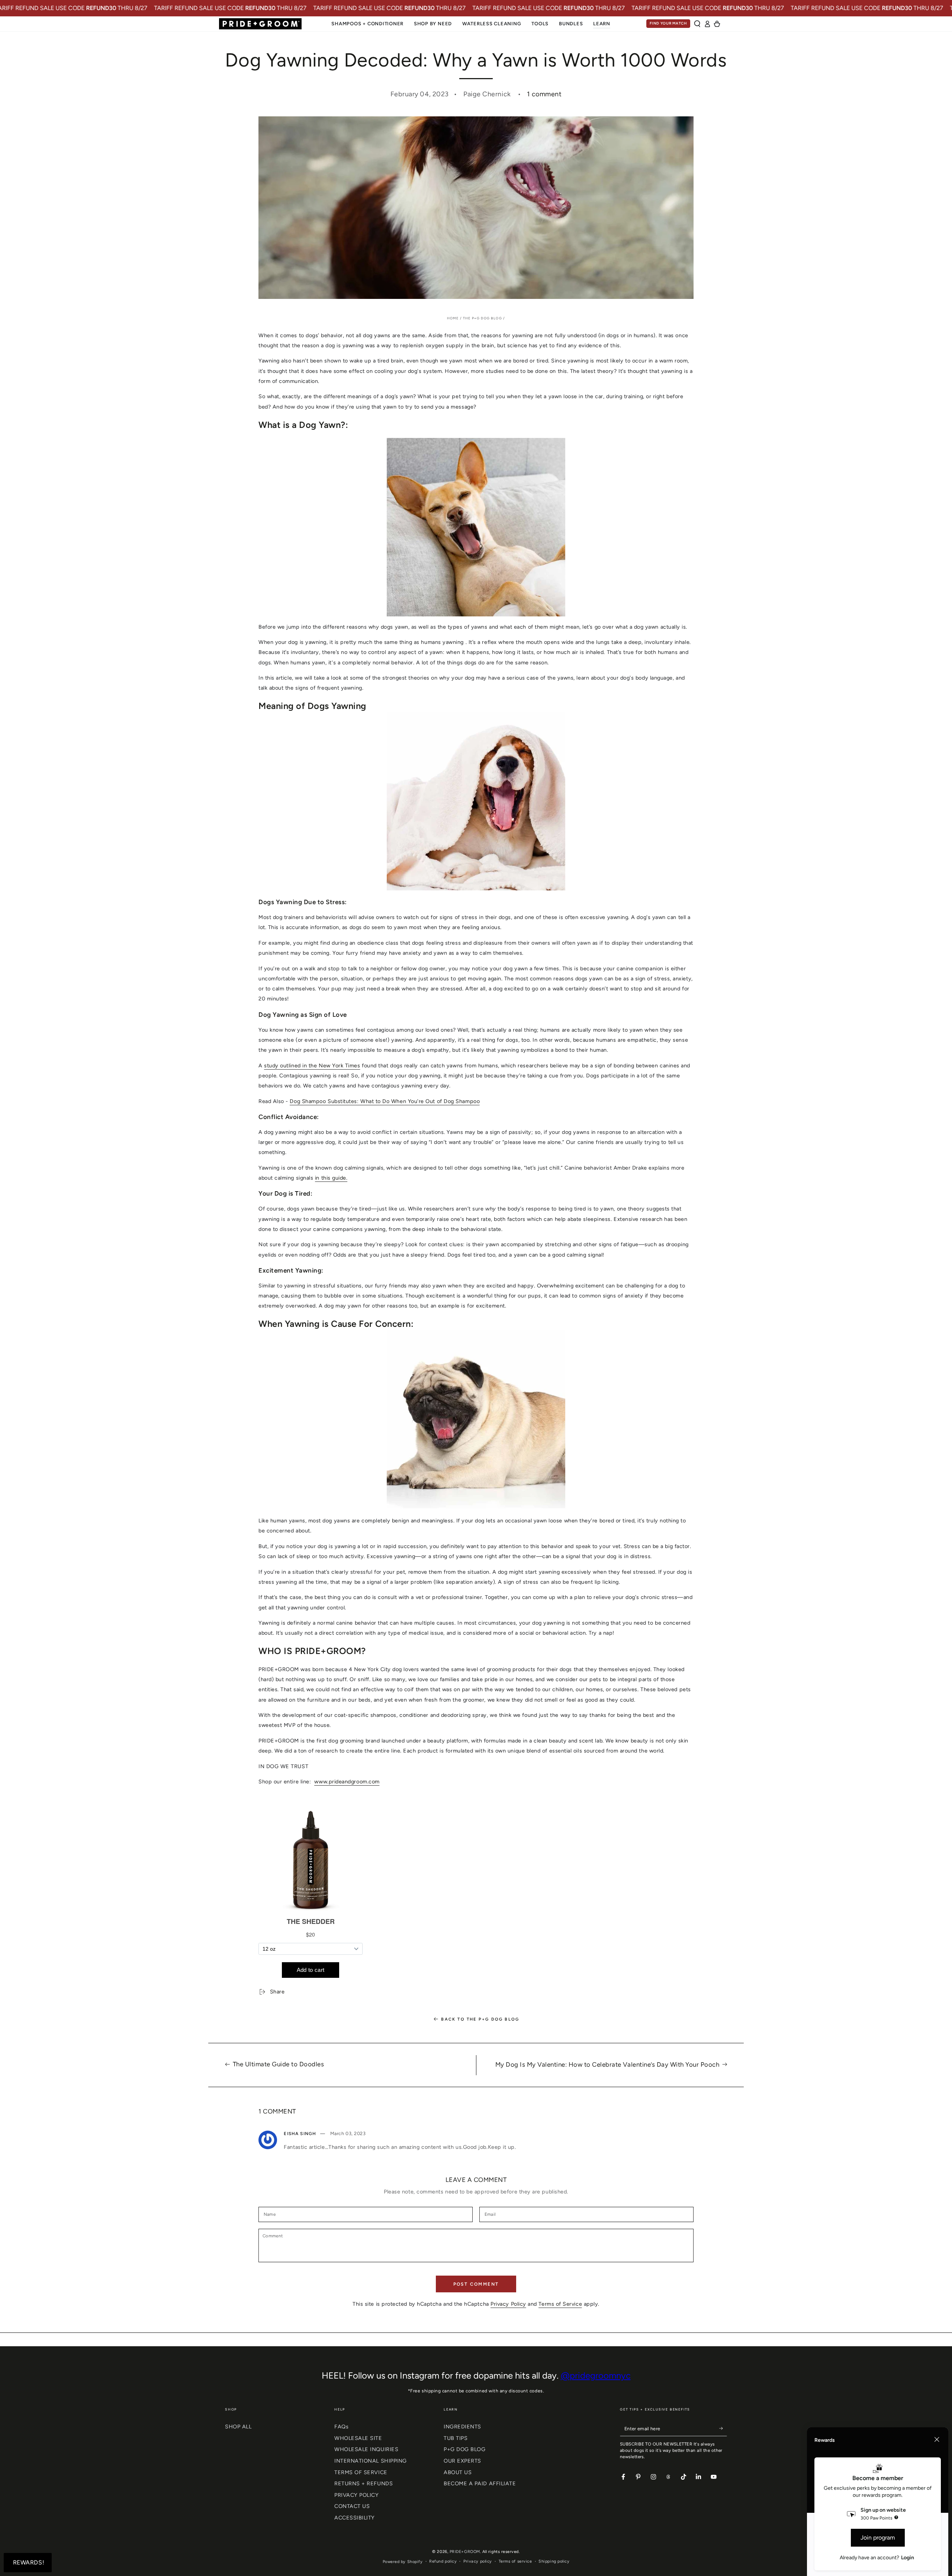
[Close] (937, 2440)
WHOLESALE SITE (358, 2438)
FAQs (341, 2427)
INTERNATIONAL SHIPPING (371, 2461)
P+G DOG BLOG (464, 2449)
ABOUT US (458, 2472)
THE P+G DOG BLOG (483, 318)
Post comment (476, 2284)
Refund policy (443, 2561)
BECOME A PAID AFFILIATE (480, 2483)
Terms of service (515, 2561)
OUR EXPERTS (462, 2461)
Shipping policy (554, 2561)
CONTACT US (352, 2506)
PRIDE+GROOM (465, 2552)
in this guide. (331, 1178)
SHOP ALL (238, 2427)
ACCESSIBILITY (355, 2518)
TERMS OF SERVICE (361, 2472)
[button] (697, 24)
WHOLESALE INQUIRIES (366, 2449)
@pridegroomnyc (596, 2375)
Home (453, 318)
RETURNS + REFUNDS (364, 2483)
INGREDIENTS (462, 2427)
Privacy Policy (508, 2304)
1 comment (544, 94)
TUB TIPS (456, 2438)
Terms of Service (560, 2304)
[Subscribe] (723, 2428)
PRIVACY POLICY (357, 2495)
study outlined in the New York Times (312, 1066)
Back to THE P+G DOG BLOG (480, 2019)
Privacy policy (478, 2561)
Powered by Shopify (403, 2562)
